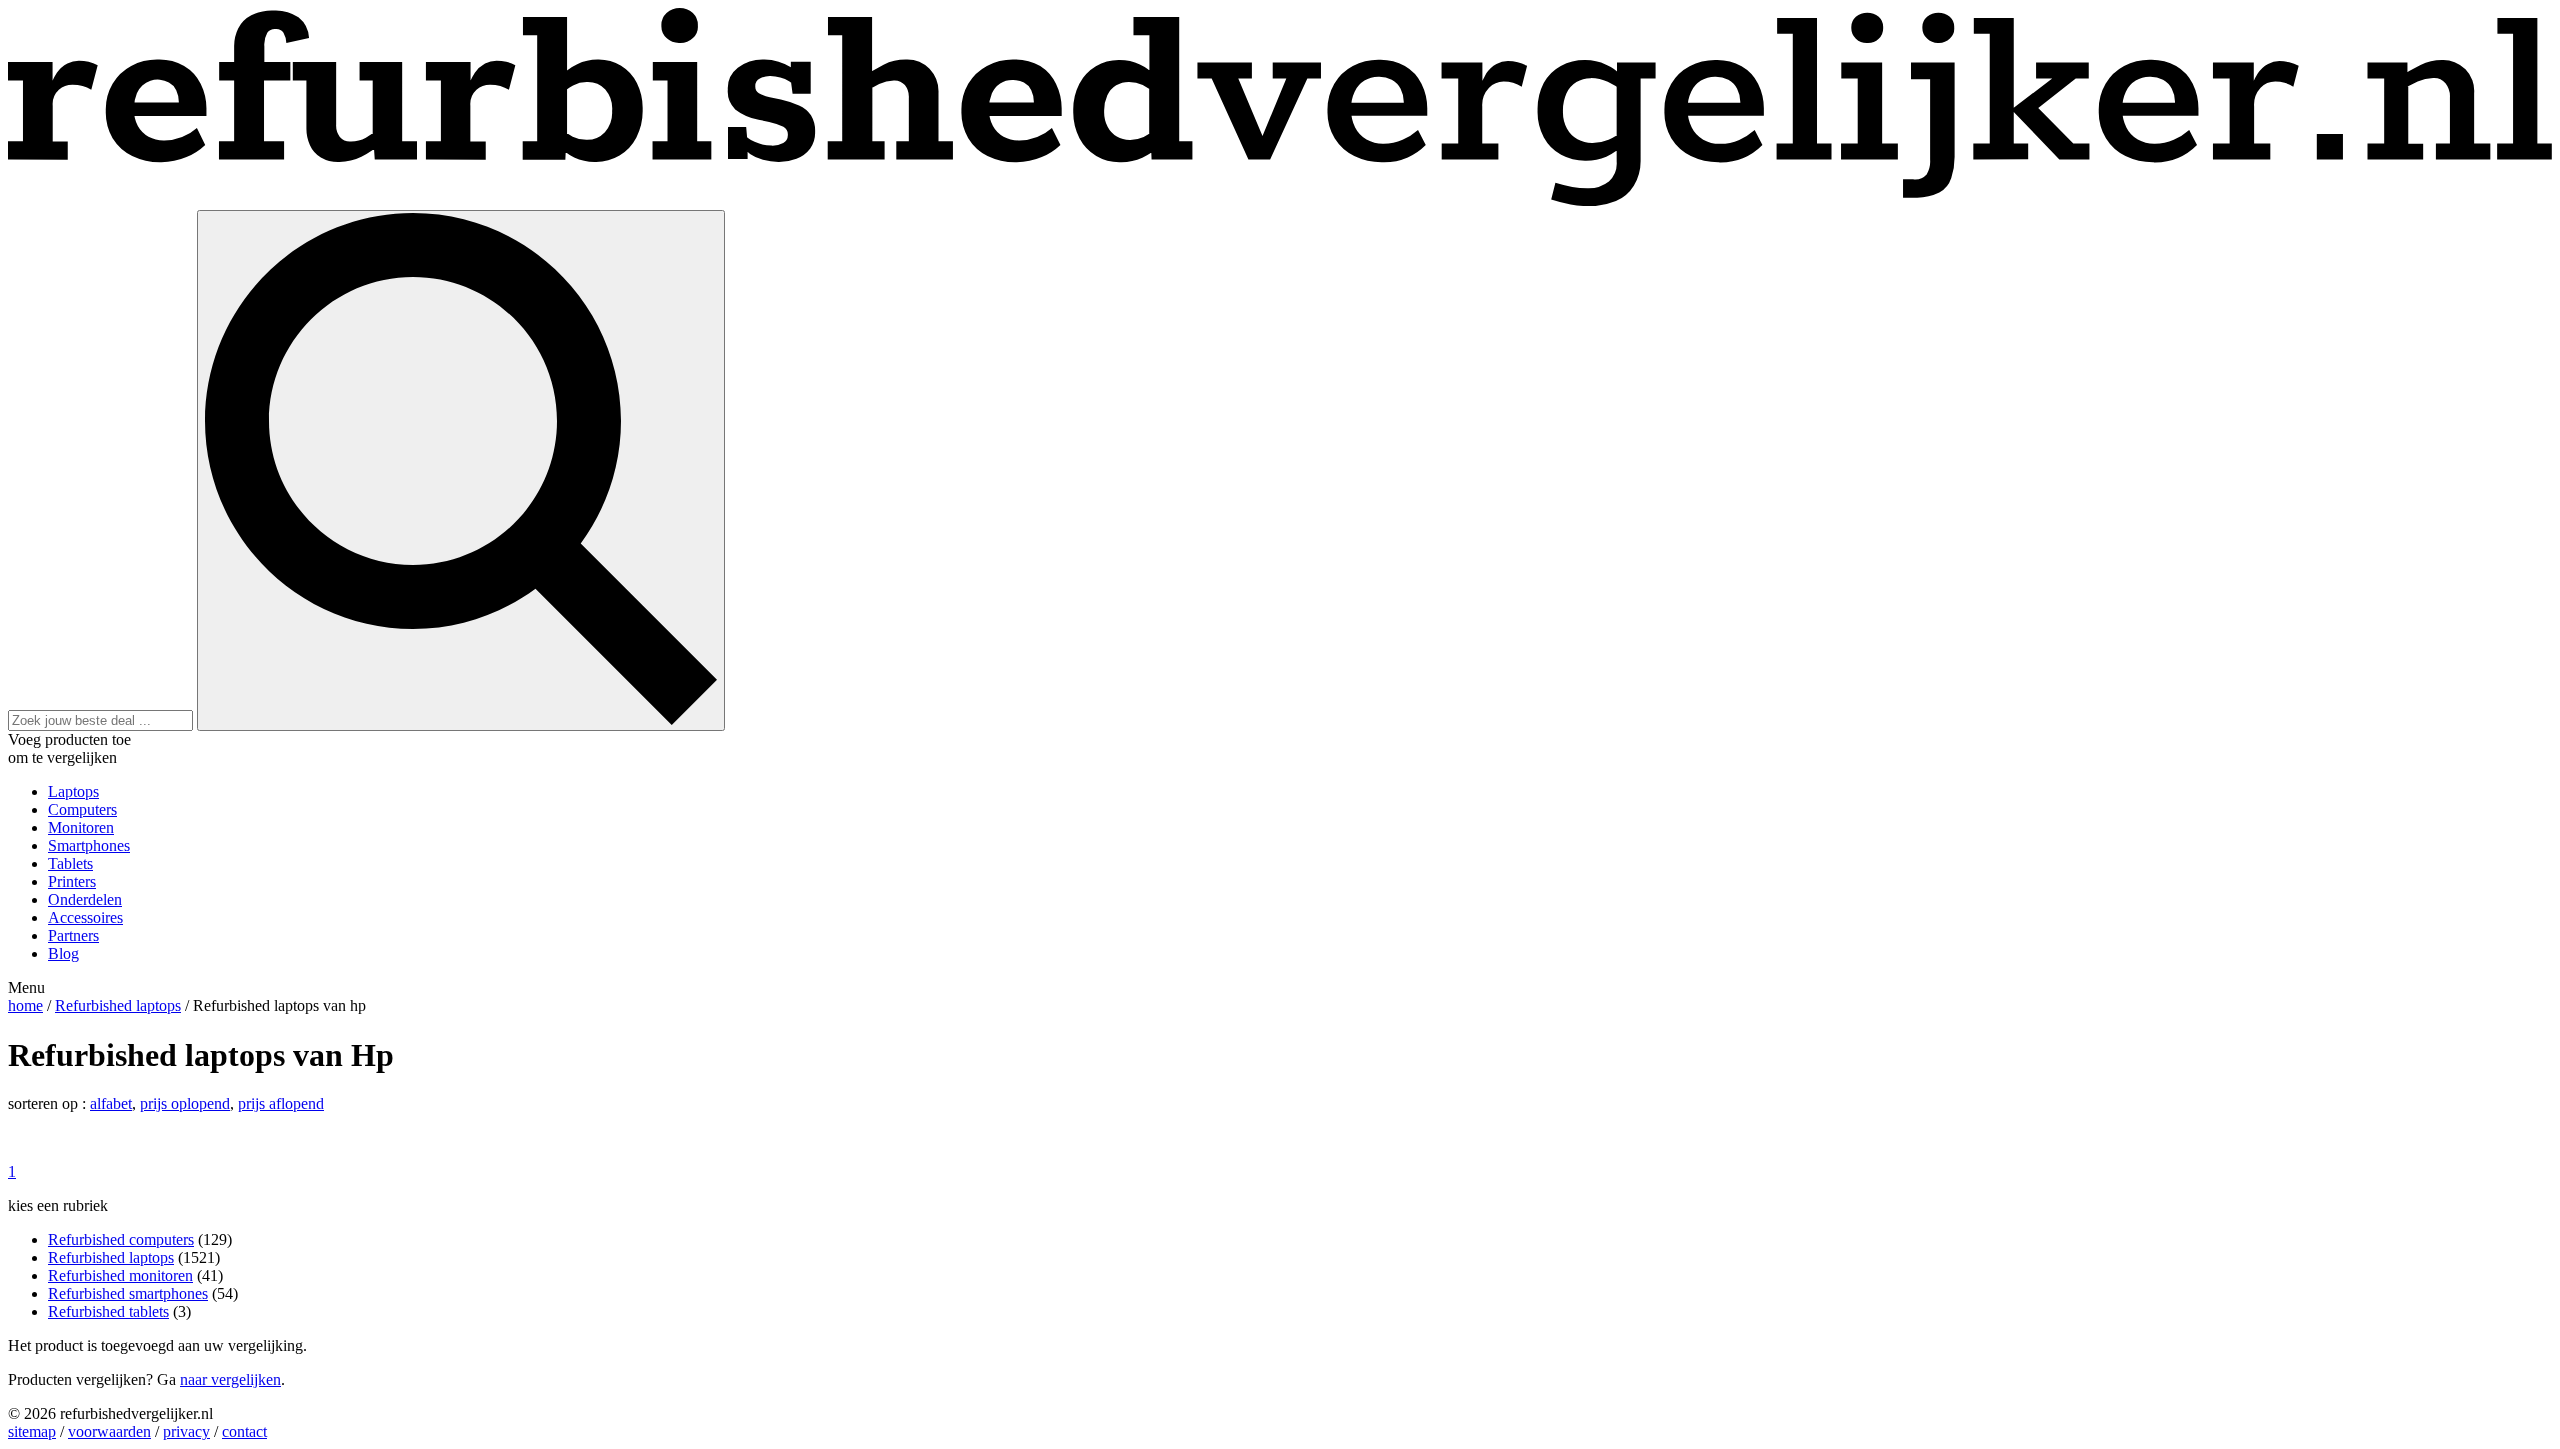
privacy (186, 1431)
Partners (73, 935)
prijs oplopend (185, 1103)
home (25, 1005)
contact (244, 1431)
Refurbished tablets (108, 1311)
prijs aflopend (281, 1103)
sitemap (32, 1431)
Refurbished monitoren (120, 1275)
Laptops (73, 791)
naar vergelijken (230, 1379)
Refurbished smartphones (128, 1293)
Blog (63, 953)
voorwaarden (109, 1431)
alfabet (111, 1103)
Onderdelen (85, 899)
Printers (72, 881)
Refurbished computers (121, 1239)
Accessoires (85, 917)
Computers (82, 809)
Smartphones (89, 845)
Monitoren (81, 827)
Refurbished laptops (118, 1005)
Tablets (70, 863)
